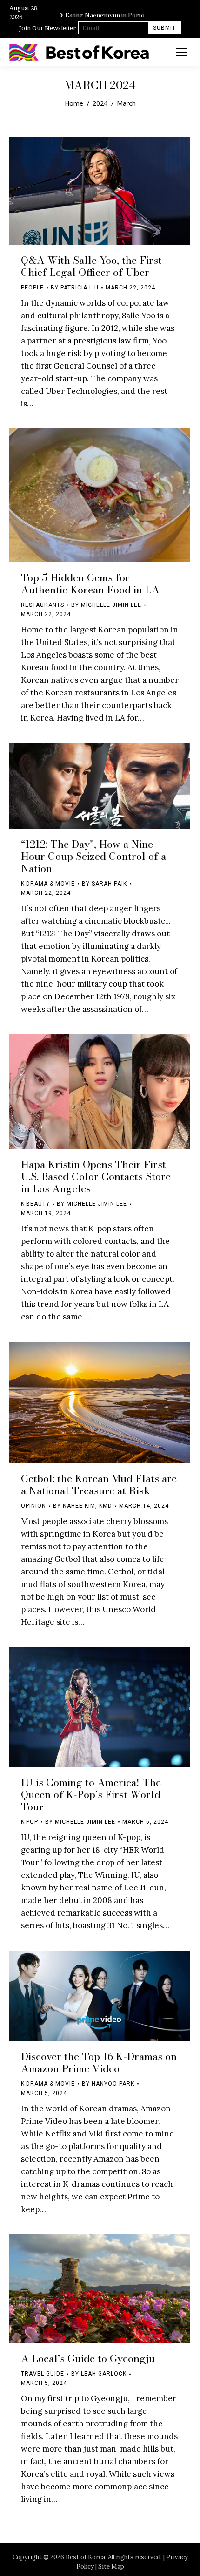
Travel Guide (43, 2374)
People (32, 288)
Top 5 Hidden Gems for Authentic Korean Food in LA (90, 584)
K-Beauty (35, 1204)
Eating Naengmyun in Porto (105, 13)
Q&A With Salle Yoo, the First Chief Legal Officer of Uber (91, 266)
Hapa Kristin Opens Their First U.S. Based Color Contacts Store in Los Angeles (96, 1176)
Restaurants (43, 605)
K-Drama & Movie (48, 884)
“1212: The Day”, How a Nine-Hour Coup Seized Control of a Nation (93, 856)
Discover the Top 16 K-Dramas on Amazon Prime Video (99, 2062)
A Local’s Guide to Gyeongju (88, 2358)
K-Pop (30, 1822)
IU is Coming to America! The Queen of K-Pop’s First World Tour (91, 1794)
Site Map (111, 2566)
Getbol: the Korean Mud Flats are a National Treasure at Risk (99, 1484)
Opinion (33, 1506)
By (75, 288)
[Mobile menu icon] (181, 52)
